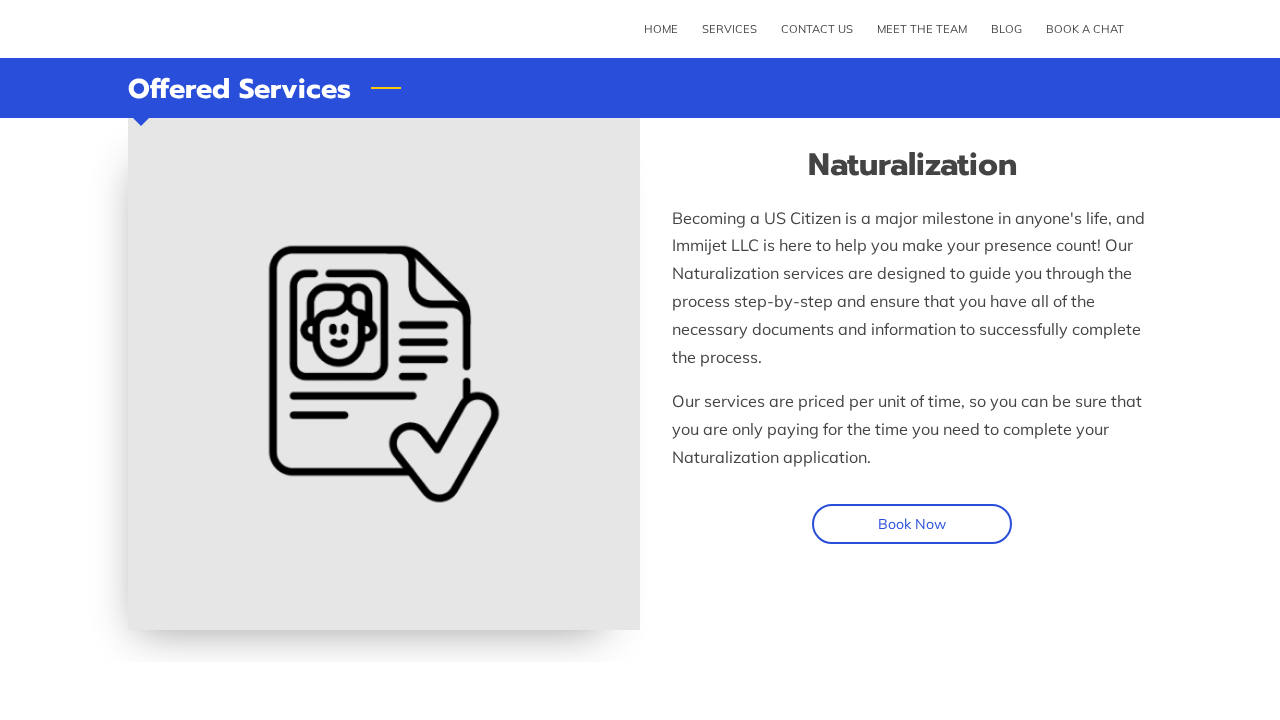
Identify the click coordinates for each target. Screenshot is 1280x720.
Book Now (912, 524)
